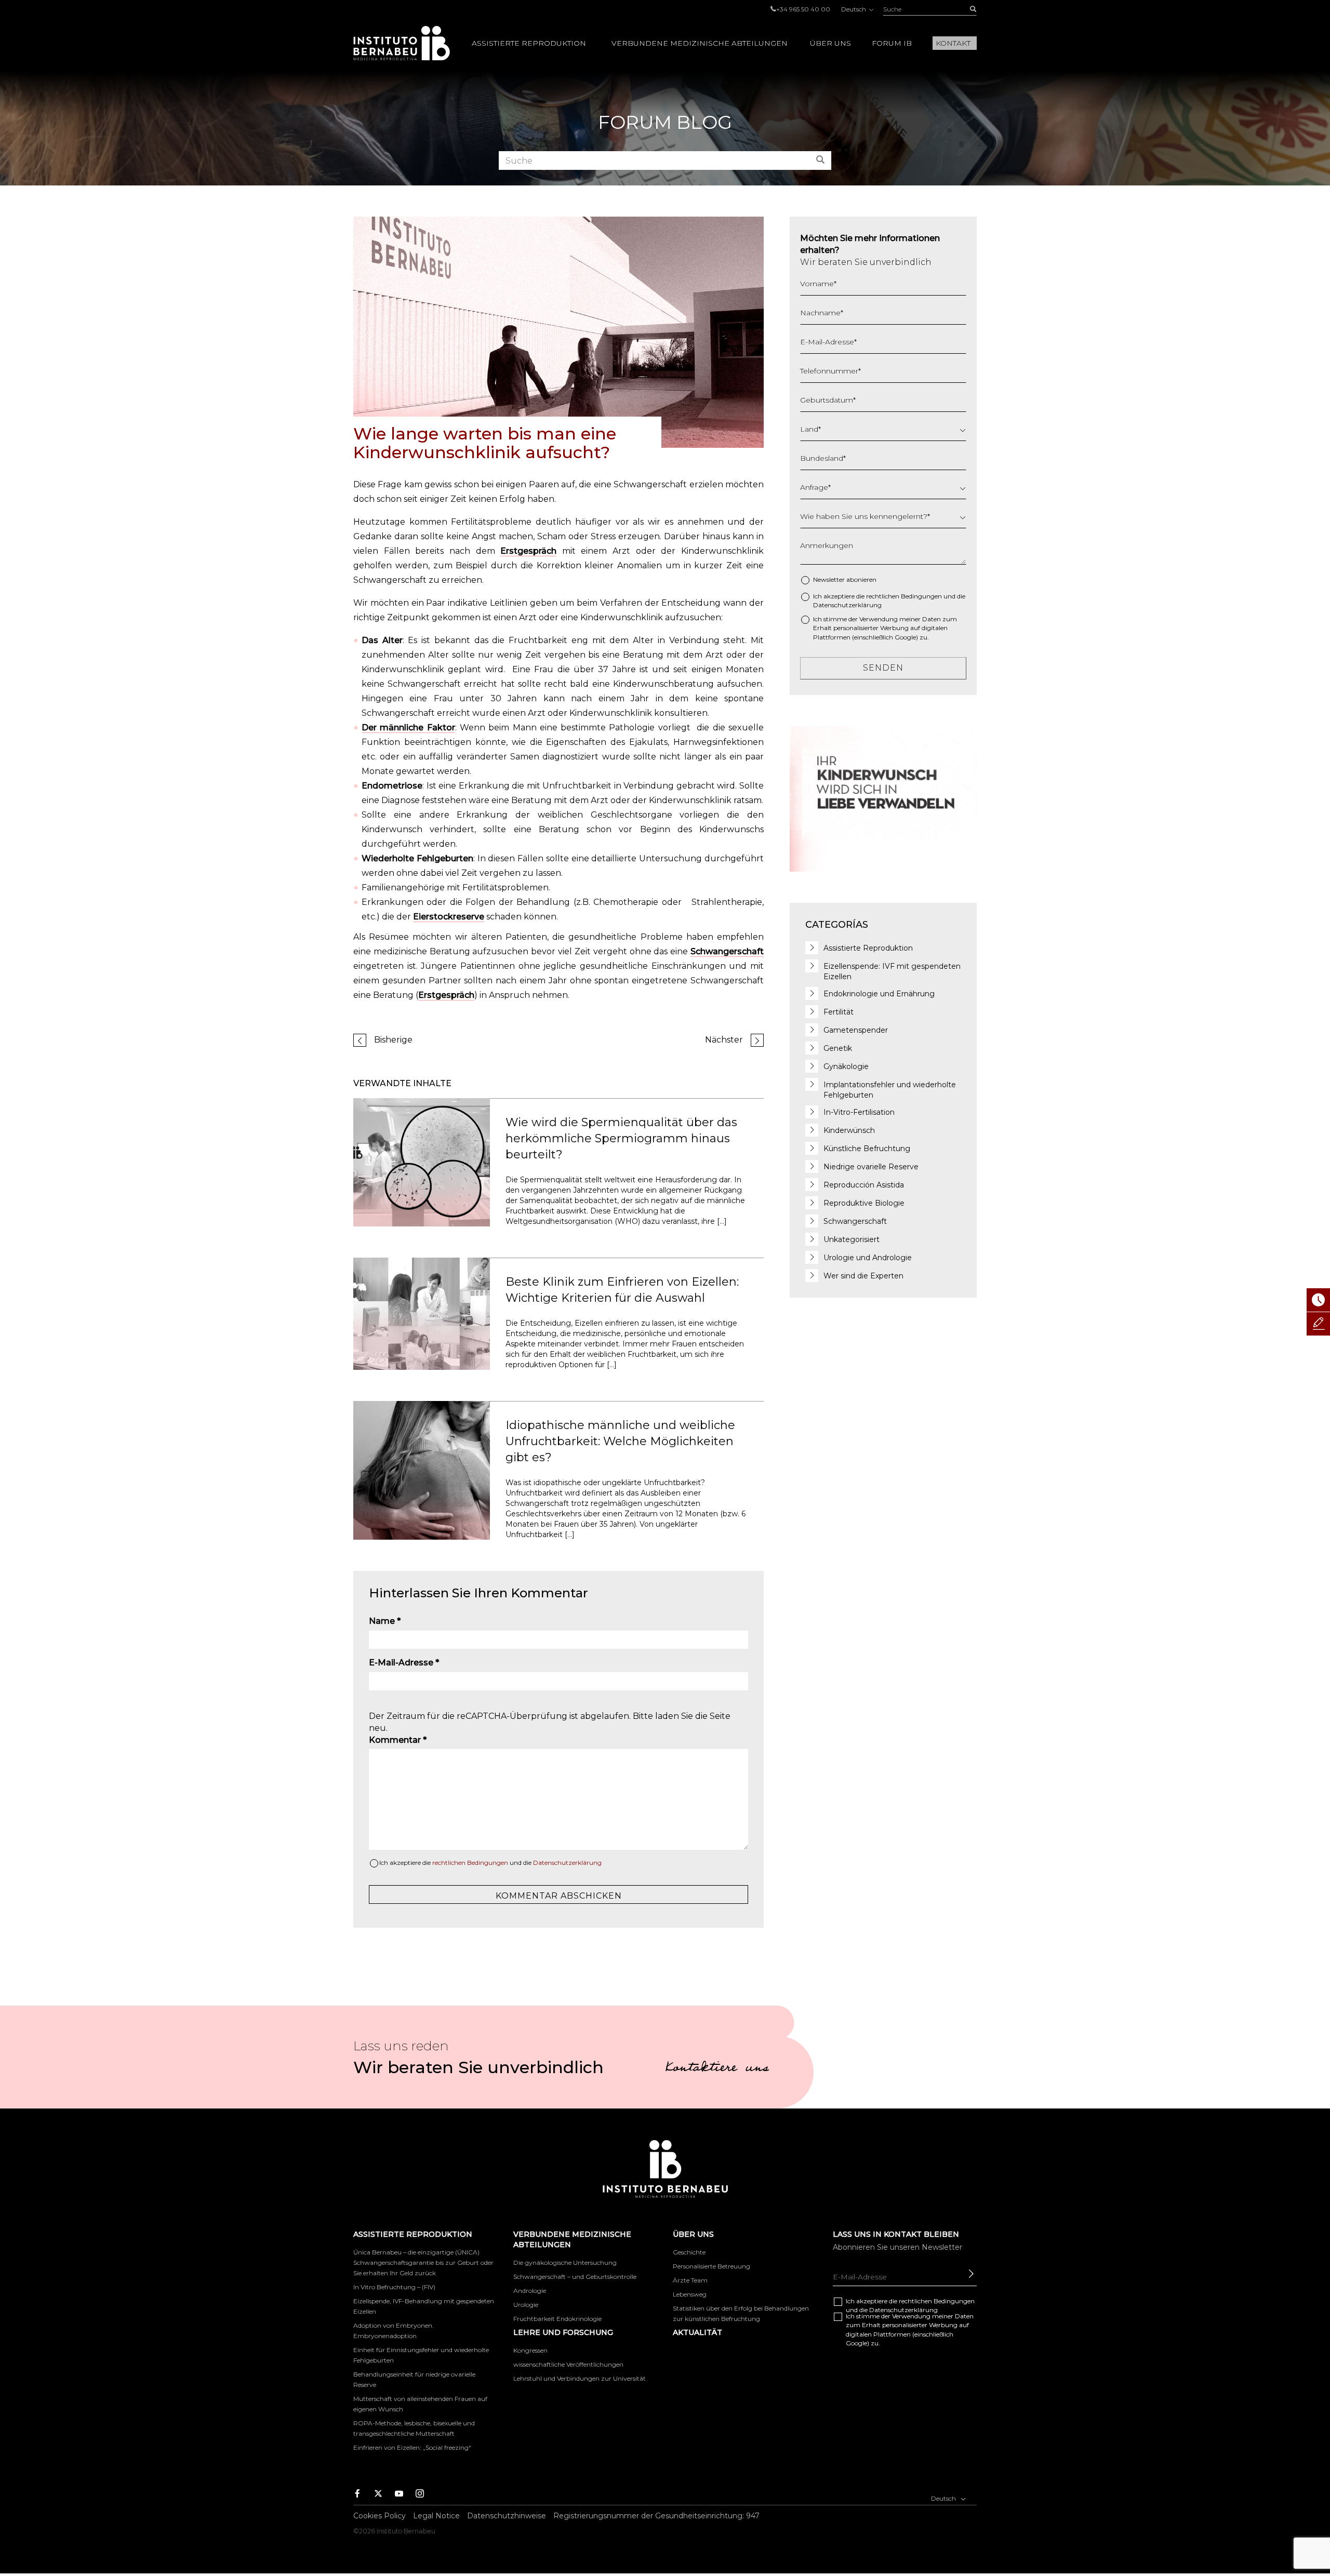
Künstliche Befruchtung (867, 1149)
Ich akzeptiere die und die (490, 1863)
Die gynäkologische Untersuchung (565, 2263)
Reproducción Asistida (864, 1185)
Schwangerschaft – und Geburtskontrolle (575, 2277)
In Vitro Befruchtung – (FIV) (394, 2287)
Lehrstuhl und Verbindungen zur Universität (580, 2378)
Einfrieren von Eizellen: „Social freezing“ (412, 2447)
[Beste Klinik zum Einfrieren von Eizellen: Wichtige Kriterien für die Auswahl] (422, 1313)
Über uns (830, 43)
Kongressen (530, 2350)
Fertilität (839, 1012)
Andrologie (530, 2291)
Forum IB (892, 43)
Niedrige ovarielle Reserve (871, 1167)
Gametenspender (856, 1030)
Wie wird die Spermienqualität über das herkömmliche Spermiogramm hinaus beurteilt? (621, 1139)
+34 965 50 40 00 (803, 9)
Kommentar (398, 1740)
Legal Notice (436, 2516)
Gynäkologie (846, 1066)
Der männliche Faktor (408, 728)
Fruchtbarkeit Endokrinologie (557, 2319)
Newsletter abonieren (845, 579)
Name (385, 1621)
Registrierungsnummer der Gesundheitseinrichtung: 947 (656, 2516)
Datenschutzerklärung (567, 1863)
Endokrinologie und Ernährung (879, 994)
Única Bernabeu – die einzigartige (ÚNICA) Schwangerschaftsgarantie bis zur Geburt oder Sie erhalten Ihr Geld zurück (423, 2263)
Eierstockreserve (449, 917)
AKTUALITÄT (697, 2332)
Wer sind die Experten (863, 1276)
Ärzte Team (690, 2280)
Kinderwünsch (849, 1130)
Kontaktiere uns (717, 2069)
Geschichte (689, 2252)
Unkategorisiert (852, 1239)
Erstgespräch (528, 551)
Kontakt (953, 43)
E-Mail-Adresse (404, 1663)
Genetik (838, 1048)
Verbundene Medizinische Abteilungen (700, 43)
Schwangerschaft (727, 951)
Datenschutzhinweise (507, 2516)
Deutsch (854, 9)
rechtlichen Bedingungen (470, 1863)
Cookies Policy (380, 2516)
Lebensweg (690, 2294)
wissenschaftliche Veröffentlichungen (568, 2364)
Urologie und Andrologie (868, 1258)
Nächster (724, 1040)
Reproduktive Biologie (864, 1203)
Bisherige (393, 1040)
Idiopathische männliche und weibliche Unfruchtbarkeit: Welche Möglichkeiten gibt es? (620, 1442)
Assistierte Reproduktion (529, 43)
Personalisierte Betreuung (711, 2266)
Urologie (526, 2305)
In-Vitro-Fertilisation (859, 1112)
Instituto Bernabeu (402, 43)
